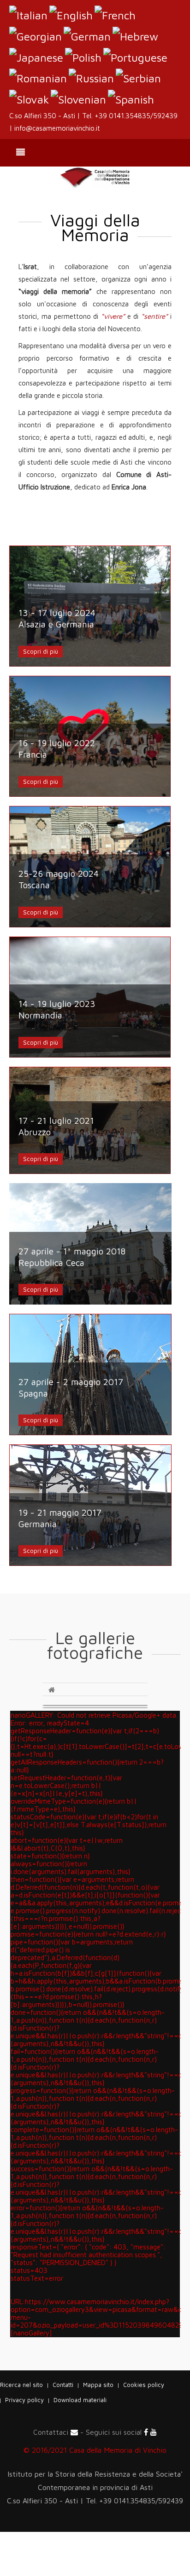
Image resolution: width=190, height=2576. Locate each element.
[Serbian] (138, 77)
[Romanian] (38, 77)
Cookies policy (144, 2385)
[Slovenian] (78, 98)
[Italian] (28, 14)
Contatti (63, 2385)
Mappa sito (98, 2385)
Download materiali (80, 2400)
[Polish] (83, 56)
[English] (71, 14)
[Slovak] (29, 98)
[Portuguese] (135, 56)
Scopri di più (41, 651)
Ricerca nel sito (21, 2385)
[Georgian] (36, 35)
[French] (115, 14)
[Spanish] (131, 98)
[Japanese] (36, 56)
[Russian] (91, 77)
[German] (87, 35)
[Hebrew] (135, 35)
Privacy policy (24, 2400)
